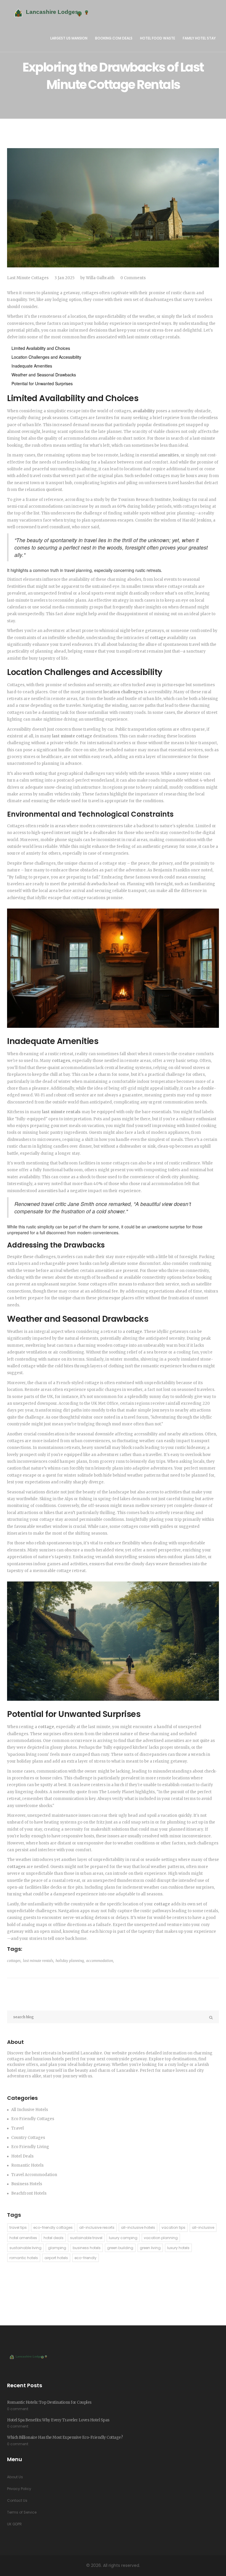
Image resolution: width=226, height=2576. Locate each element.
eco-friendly (85, 2258)
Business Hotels (27, 2184)
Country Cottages (28, 2138)
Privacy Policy (19, 2489)
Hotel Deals (22, 2156)
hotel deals (54, 2238)
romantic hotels (24, 2258)
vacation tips (173, 2227)
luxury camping (123, 2238)
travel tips (18, 2227)
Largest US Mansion (69, 38)
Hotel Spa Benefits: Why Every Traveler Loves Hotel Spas (58, 2420)
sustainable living (25, 2248)
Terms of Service (22, 2512)
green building (120, 2248)
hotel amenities (23, 2238)
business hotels (87, 2248)
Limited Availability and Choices (41, 348)
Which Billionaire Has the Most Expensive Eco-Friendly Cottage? (65, 2437)
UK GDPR (14, 2524)
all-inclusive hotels (138, 2227)
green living (150, 2248)
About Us (15, 2477)
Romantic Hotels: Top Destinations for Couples (49, 2402)
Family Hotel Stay (199, 38)
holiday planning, (70, 1961)
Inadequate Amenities (32, 366)
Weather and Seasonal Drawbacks (44, 375)
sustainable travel (86, 2238)
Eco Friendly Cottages (33, 2119)
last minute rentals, (39, 1961)
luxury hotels (178, 2248)
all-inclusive (203, 2227)
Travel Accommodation (34, 2175)
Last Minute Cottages (28, 278)
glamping (57, 2248)
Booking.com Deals (114, 38)
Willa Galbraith (100, 278)
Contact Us (17, 2500)
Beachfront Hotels (29, 2193)
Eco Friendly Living (30, 2147)
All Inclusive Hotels (30, 2110)
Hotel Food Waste (158, 38)
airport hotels (56, 2258)
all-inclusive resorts (97, 2227)
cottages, (14, 1961)
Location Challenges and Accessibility (46, 357)
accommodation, (100, 1961)
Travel (18, 2128)
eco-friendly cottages (53, 2227)
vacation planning (161, 2238)
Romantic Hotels (27, 2165)
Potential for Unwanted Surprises (42, 383)
